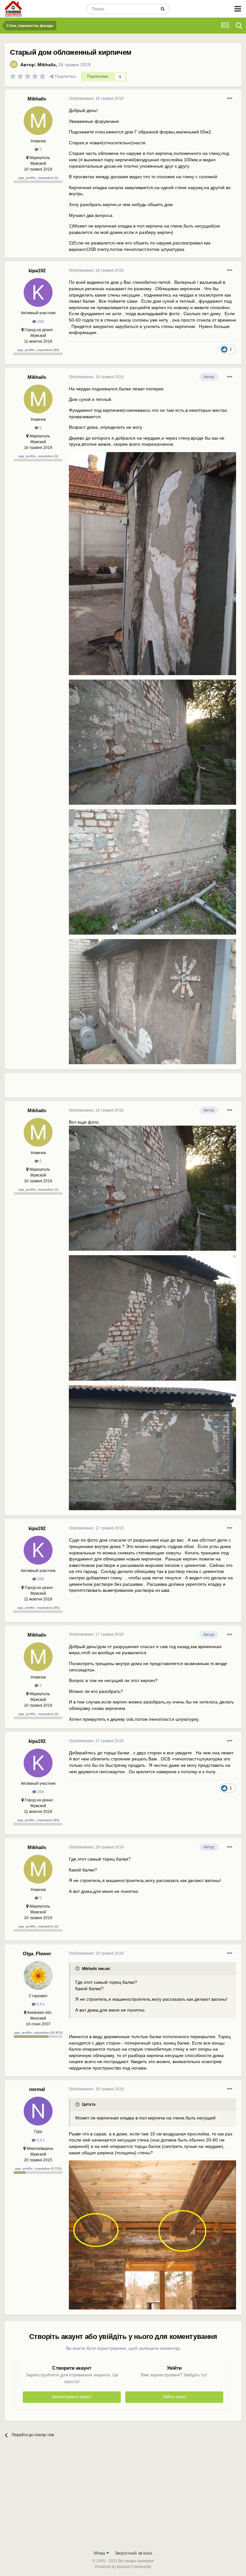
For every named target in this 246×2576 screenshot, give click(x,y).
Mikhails (47, 65)
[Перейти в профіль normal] (38, 2111)
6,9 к (40, 2004)
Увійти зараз (174, 2397)
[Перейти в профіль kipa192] (38, 292)
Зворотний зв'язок (133, 2553)
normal (37, 2089)
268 (40, 322)
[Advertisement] (144, 1088)
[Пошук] (163, 9)
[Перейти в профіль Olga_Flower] (38, 1975)
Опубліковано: (96, 99)
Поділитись (65, 76)
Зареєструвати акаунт (72, 2397)
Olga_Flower (37, 1954)
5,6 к (40, 2140)
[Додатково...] (230, 99)
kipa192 (37, 271)
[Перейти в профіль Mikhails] (14, 64)
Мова (100, 2553)
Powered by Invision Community (123, 2567)
